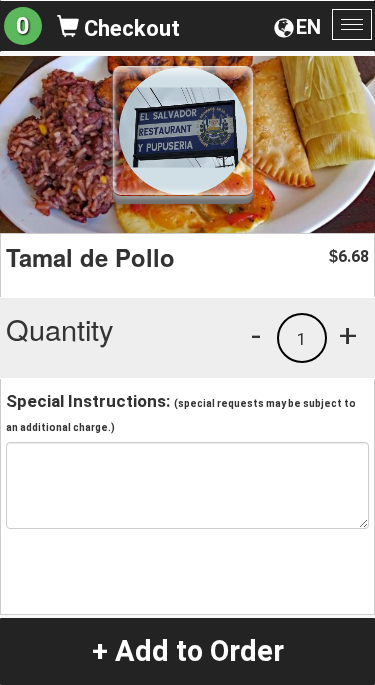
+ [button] (348, 335)
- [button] (256, 335)
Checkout (129, 28)
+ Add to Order (188, 651)
